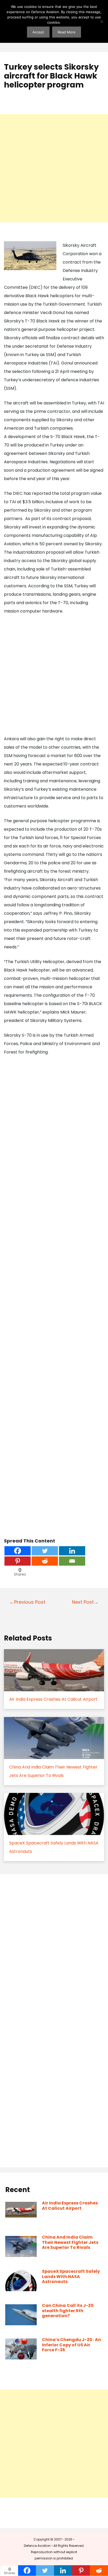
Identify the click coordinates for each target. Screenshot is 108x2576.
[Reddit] (45, 1561)
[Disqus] (54, 1950)
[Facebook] (18, 1551)
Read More (67, 32)
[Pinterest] (18, 1561)
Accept (38, 32)
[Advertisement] (54, 168)
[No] (101, 22)
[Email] (72, 1561)
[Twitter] (45, 1551)
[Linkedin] (72, 1551)
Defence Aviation (37, 2546)
